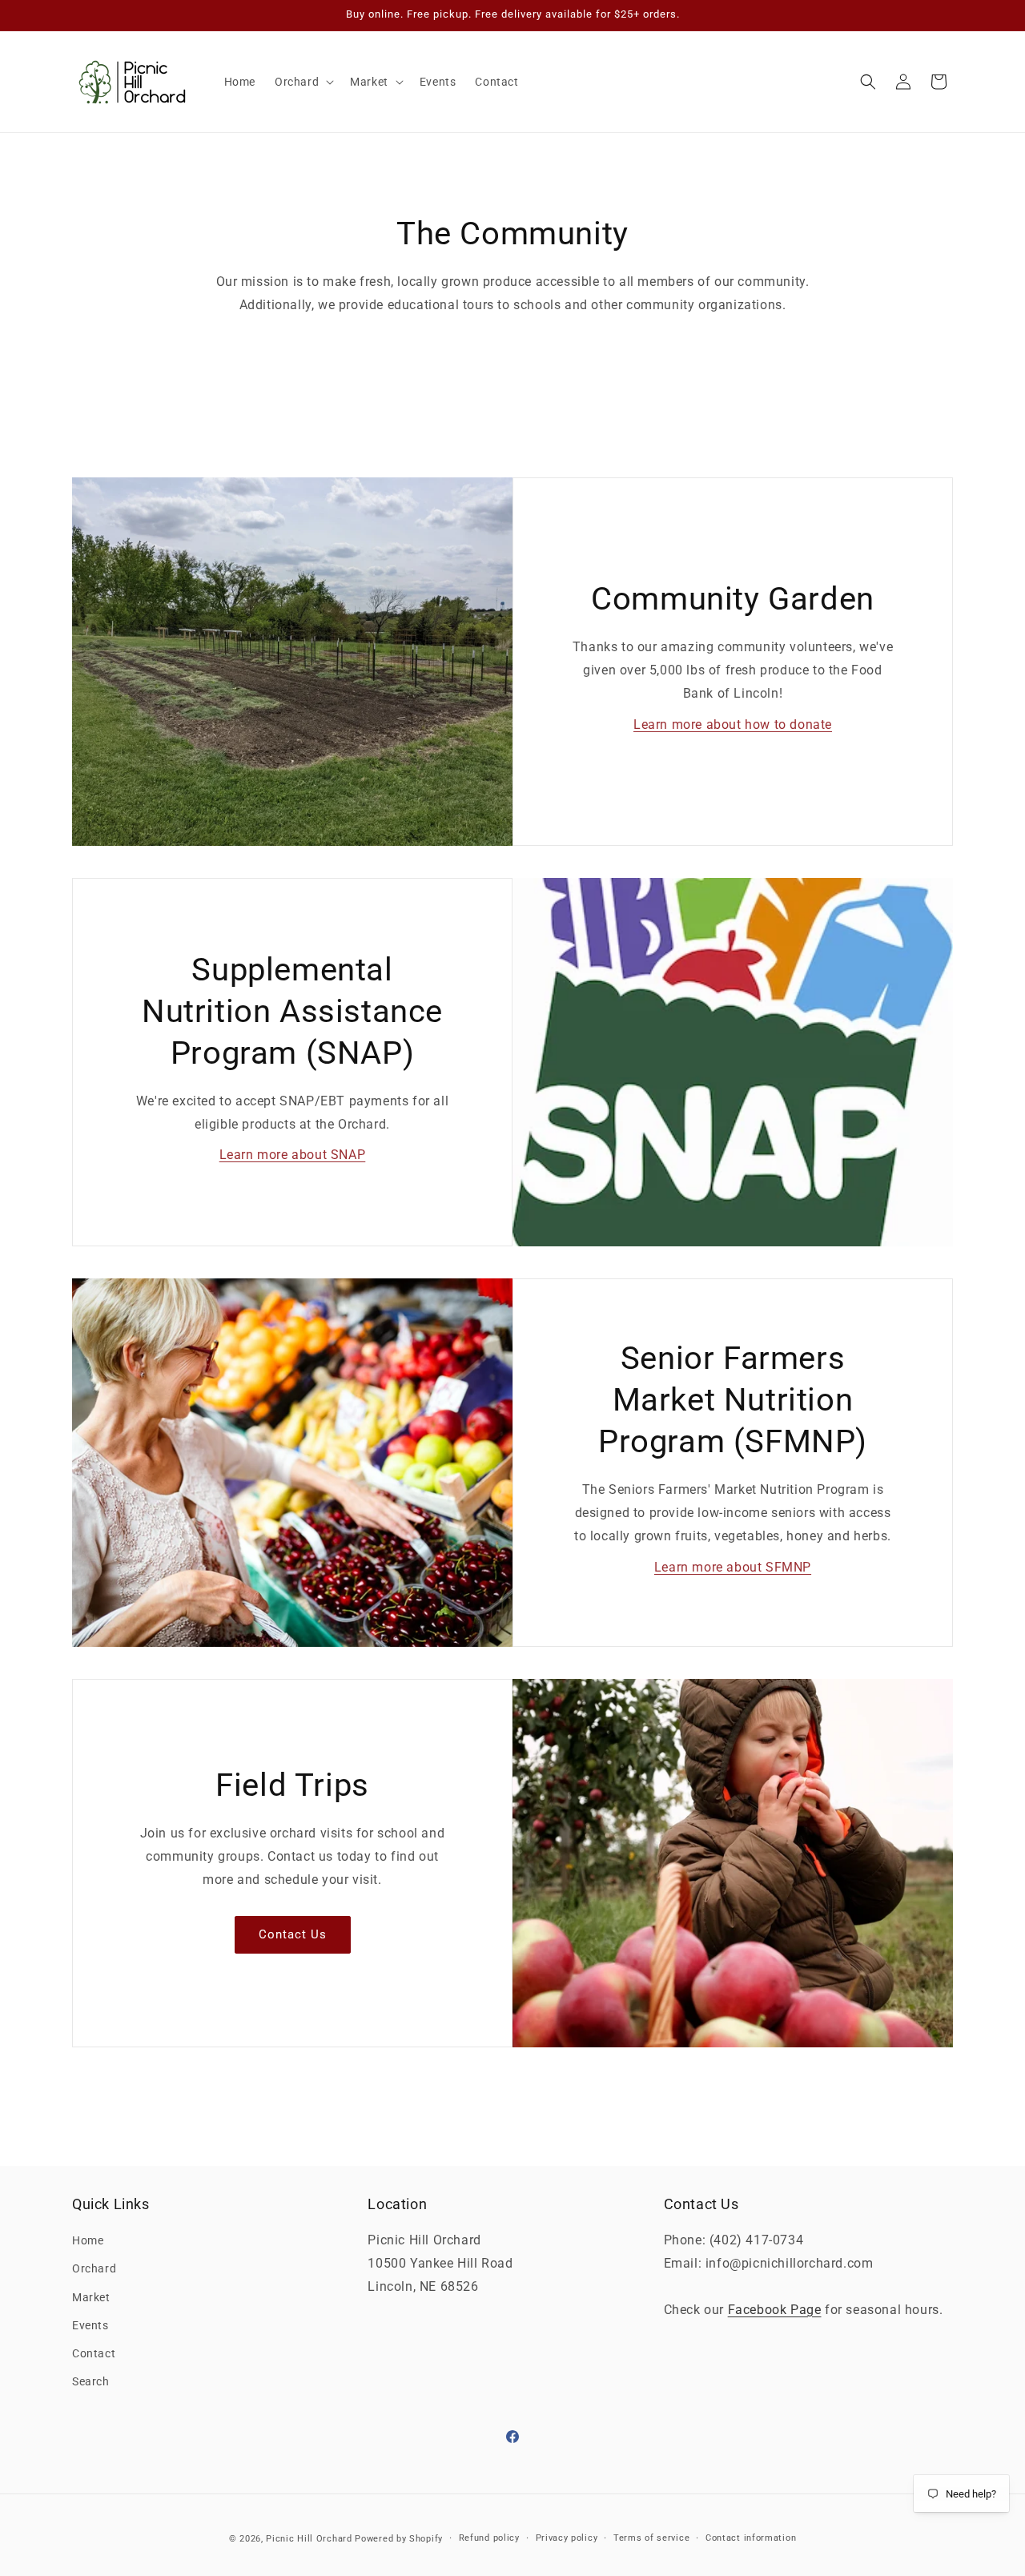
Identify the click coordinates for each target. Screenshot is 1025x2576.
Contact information (751, 2538)
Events (90, 2325)
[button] (303, 82)
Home (88, 2240)
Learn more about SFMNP (733, 1566)
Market (91, 2297)
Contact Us (293, 1934)
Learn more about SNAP (293, 1155)
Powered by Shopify (399, 2539)
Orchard (94, 2268)
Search (91, 2381)
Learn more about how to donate (733, 724)
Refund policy (489, 2538)
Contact (94, 2353)
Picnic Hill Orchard (309, 2539)
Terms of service (651, 2538)
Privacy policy (567, 2538)
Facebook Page (775, 2310)
